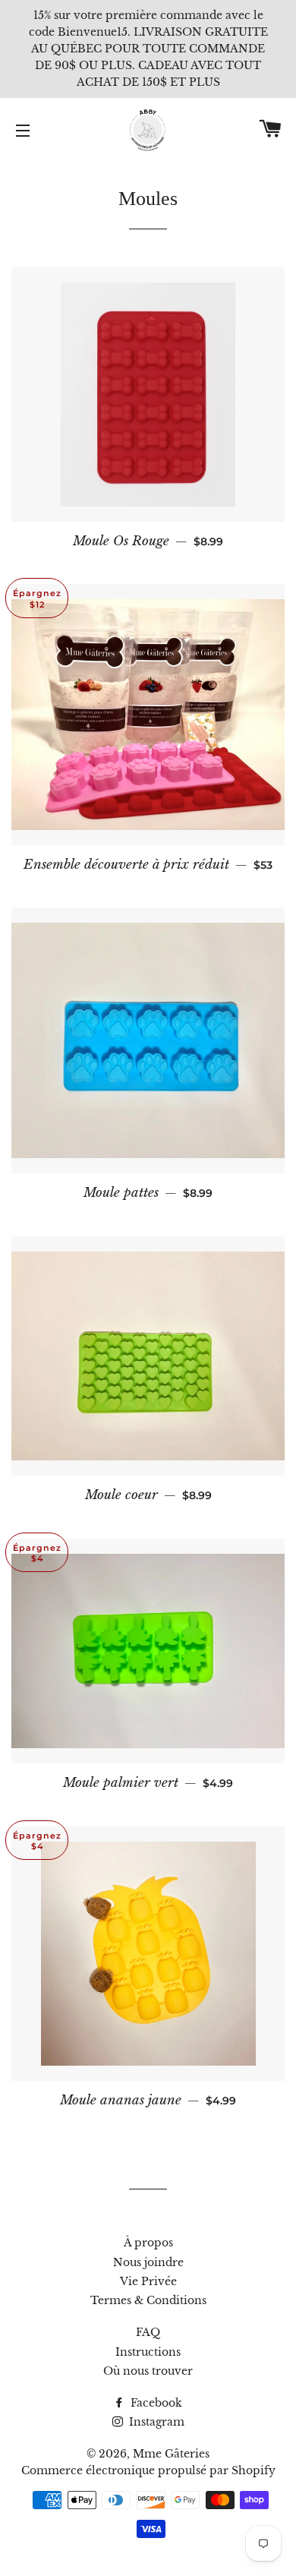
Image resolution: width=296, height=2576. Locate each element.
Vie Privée (148, 2281)
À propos (148, 2243)
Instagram (155, 2422)
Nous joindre (148, 2262)
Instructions (148, 2352)
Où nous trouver (148, 2371)
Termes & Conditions (148, 2300)
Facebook (155, 2403)
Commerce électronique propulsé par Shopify (148, 2470)
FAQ (148, 2332)
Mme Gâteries (171, 2454)
